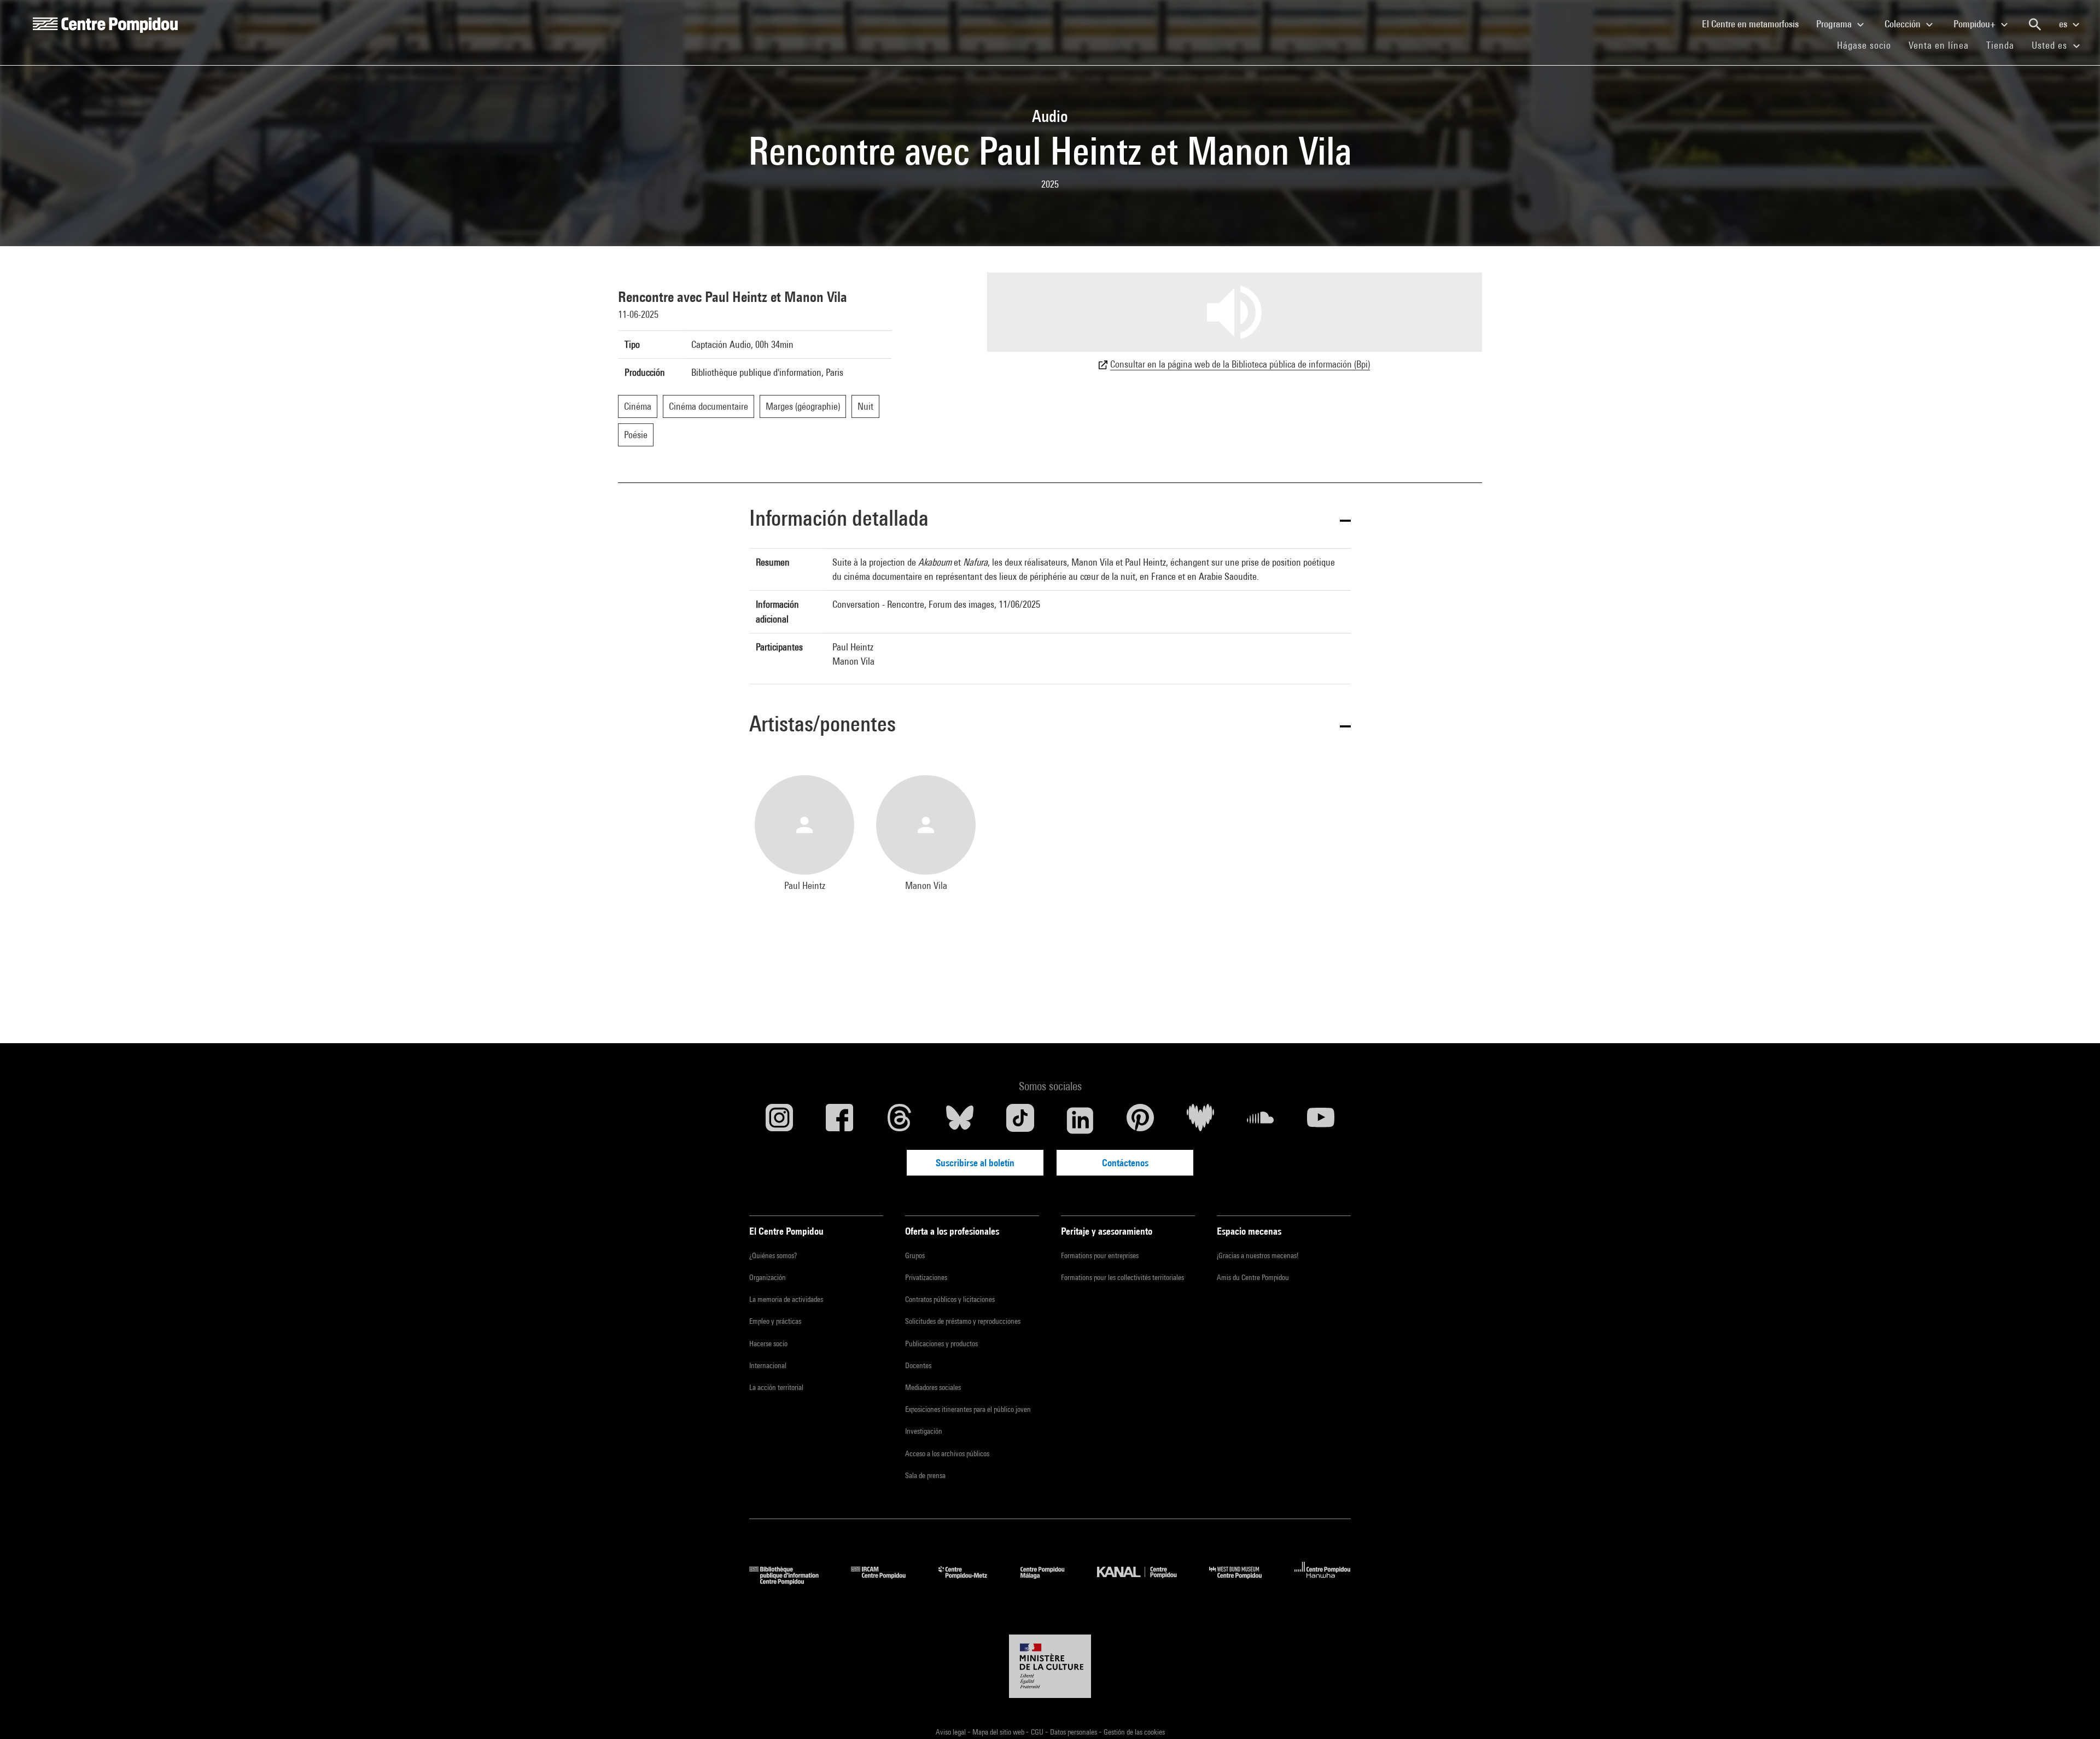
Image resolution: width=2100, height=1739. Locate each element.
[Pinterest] (1140, 1120)
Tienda (2005, 45)
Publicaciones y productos (941, 1343)
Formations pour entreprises (1100, 1255)
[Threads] (900, 1120)
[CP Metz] (971, 1581)
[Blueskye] (960, 1120)
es (2064, 24)
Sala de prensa (925, 1475)
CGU (1038, 1732)
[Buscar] (2035, 25)
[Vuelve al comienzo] (2074, 1713)
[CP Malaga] (1051, 1581)
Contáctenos (1125, 1163)
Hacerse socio (768, 1343)
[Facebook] (839, 1120)
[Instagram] (779, 1120)
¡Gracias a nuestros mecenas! (1258, 1255)
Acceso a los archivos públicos (947, 1453)
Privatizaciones (926, 1277)
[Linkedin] (1080, 1120)
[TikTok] (1020, 1120)
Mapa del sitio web (999, 1732)
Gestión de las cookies (1134, 1732)
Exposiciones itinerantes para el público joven (968, 1409)
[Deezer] (1200, 1120)
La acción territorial (776, 1387)
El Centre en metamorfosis (1755, 24)
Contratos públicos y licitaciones (950, 1299)
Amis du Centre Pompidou (1253, 1277)
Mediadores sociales (933, 1387)
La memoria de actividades (786, 1299)
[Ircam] (886, 1581)
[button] (1050, 520)
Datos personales (1074, 1732)
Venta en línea (1939, 45)
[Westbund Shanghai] (1244, 1581)
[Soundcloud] (1261, 1120)
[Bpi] (792, 1581)
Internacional (768, 1365)
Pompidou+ (1976, 24)
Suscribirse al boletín (975, 1163)
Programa (1835, 24)
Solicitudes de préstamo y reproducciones (963, 1321)
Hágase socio (1868, 45)
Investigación (924, 1431)
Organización (768, 1277)
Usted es (2051, 45)
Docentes (918, 1365)
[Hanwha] (1323, 1581)
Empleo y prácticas (775, 1321)
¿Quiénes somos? (773, 1255)
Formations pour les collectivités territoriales (1122, 1277)
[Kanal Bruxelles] (1145, 1581)
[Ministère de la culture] (1050, 1666)
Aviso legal (952, 1732)
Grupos (915, 1255)
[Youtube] (1321, 1120)
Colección (1904, 24)
